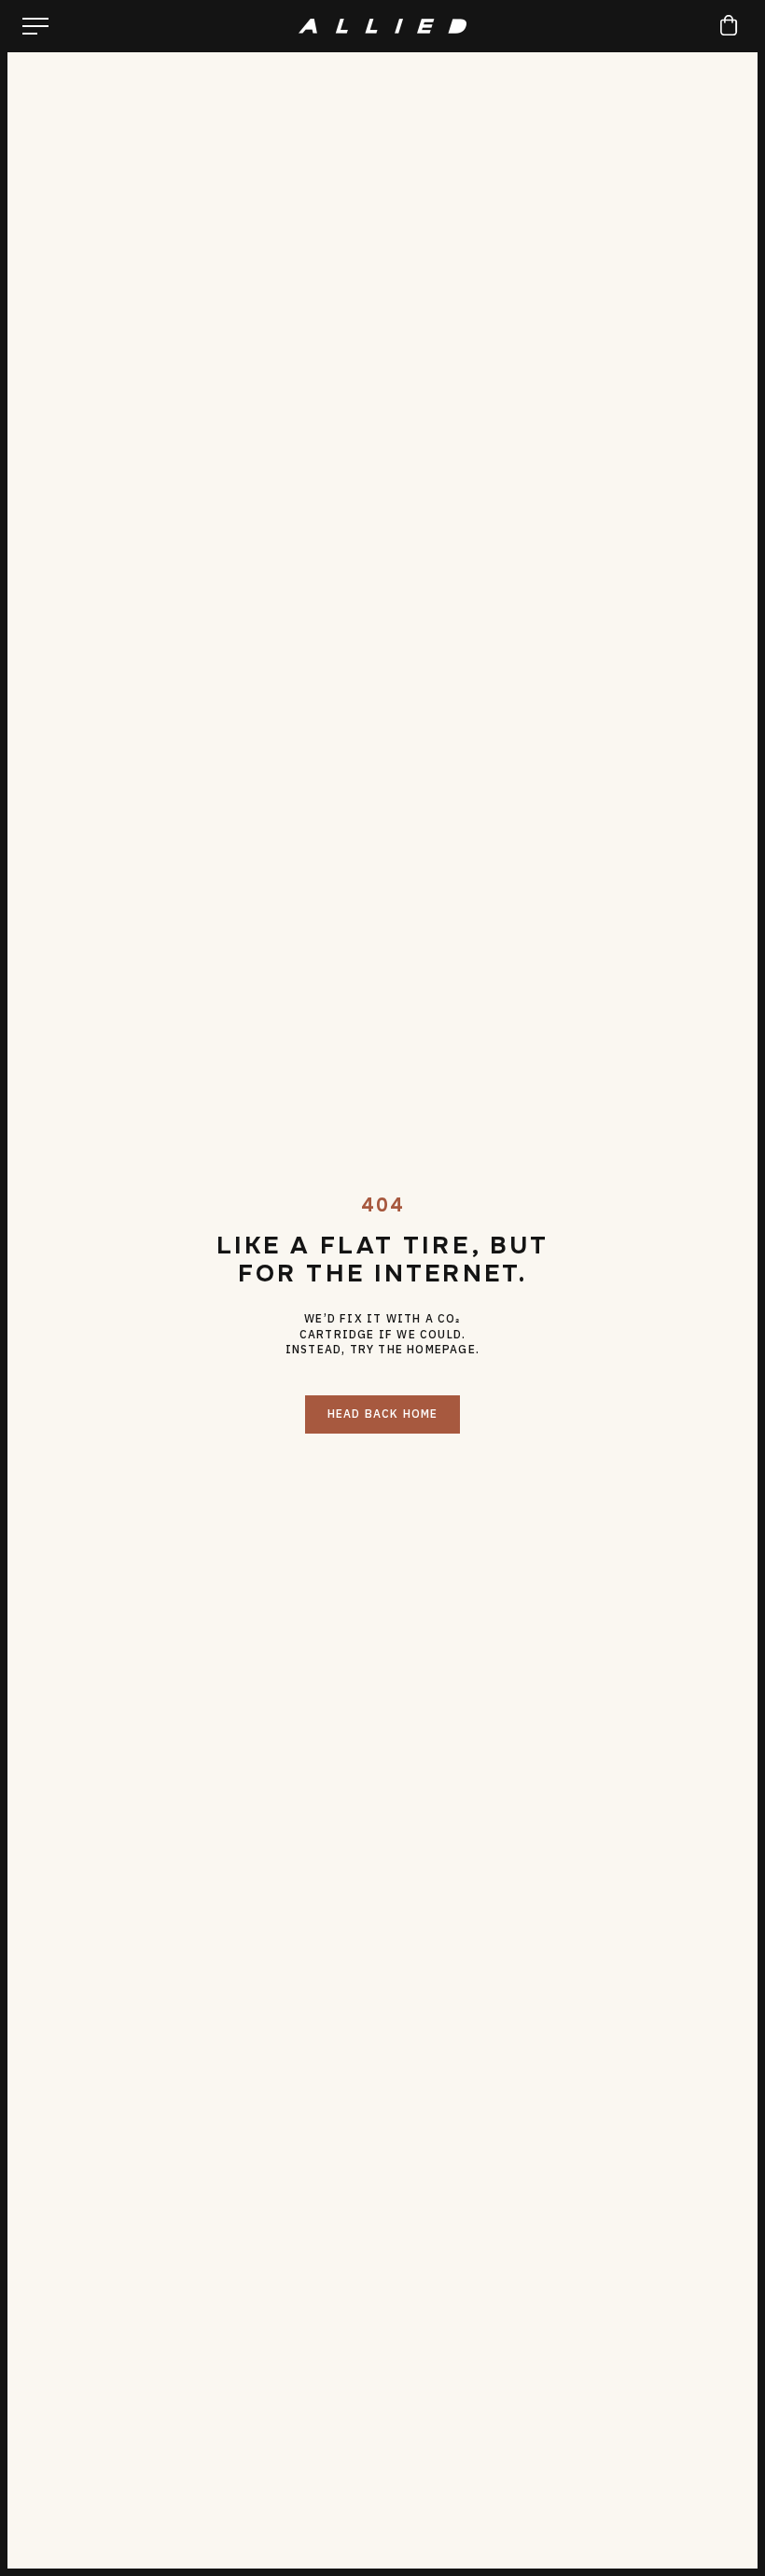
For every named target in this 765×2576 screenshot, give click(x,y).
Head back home (383, 1414)
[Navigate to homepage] (382, 26)
